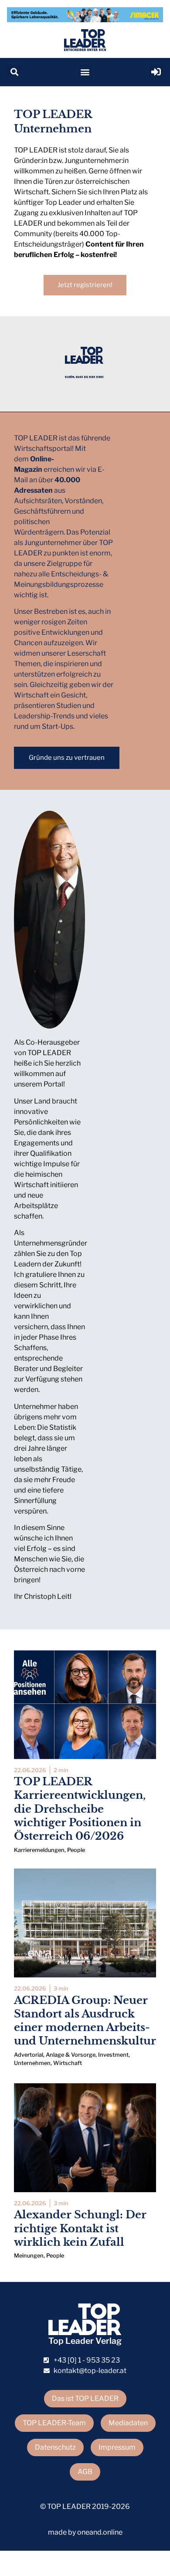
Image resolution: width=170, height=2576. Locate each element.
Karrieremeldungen (39, 1850)
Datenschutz (55, 2447)
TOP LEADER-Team (54, 2423)
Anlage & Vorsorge (71, 2055)
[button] (14, 72)
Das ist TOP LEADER (85, 2398)
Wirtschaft (68, 2063)
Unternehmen (32, 2063)
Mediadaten (128, 2423)
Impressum (117, 2447)
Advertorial (29, 2055)
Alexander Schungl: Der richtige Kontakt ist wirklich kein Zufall (80, 2228)
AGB (85, 2472)
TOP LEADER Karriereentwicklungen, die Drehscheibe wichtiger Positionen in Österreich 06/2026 (80, 1809)
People (76, 1850)
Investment (113, 2055)
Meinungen (29, 2256)
